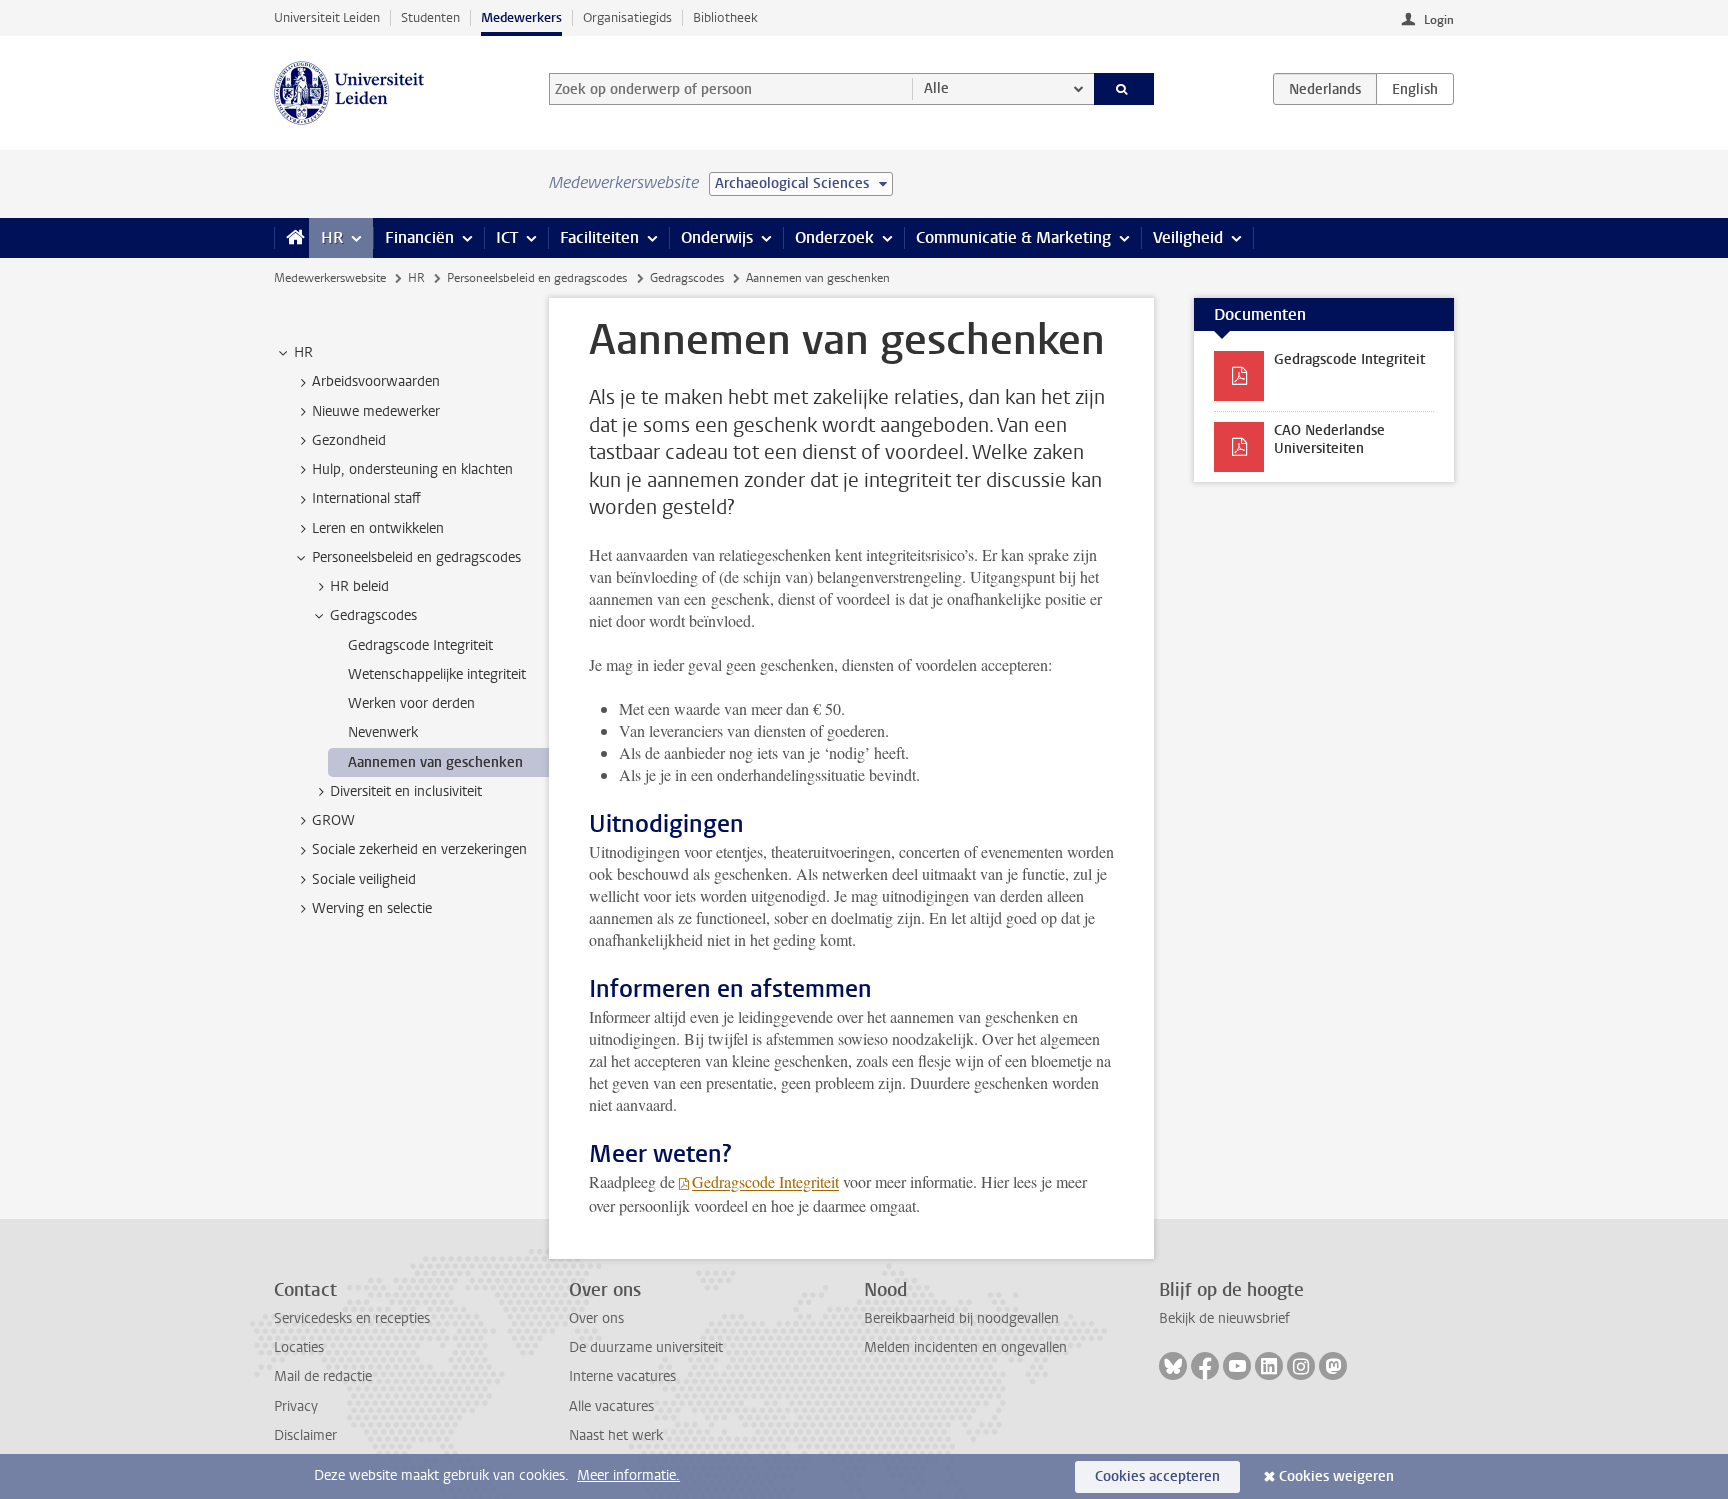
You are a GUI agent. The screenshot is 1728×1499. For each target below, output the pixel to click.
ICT (507, 237)
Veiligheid (1188, 237)
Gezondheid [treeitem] (349, 440)
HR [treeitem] (303, 352)
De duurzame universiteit (646, 1347)
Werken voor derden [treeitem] (411, 703)
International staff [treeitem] (366, 498)
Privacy (296, 1406)
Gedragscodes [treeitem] (373, 615)
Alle (936, 88)
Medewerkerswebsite (330, 278)
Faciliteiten (599, 237)
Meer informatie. (628, 1475)
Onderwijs (717, 237)
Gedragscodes (687, 278)
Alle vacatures (611, 1406)
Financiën (419, 237)
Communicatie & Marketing (1013, 237)
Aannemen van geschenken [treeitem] (435, 762)
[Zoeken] (1124, 89)
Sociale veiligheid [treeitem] (364, 879)
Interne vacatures (622, 1376)
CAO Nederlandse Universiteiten (1329, 439)
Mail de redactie (323, 1376)
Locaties (299, 1347)
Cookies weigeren (1336, 1476)
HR (332, 237)
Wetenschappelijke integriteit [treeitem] (437, 674)
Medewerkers (521, 17)
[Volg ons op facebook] (1205, 1366)
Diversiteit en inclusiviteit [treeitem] (406, 791)
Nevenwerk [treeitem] (383, 732)
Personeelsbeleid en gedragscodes (537, 278)
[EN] (1415, 89)
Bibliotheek (725, 17)
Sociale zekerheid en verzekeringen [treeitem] (419, 849)
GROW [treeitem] (333, 820)
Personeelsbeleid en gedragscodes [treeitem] (416, 557)
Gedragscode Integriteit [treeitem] (420, 645)
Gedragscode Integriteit (765, 1181)
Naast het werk (616, 1435)
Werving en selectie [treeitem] (372, 908)
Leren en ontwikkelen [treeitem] (378, 528)
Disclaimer (305, 1435)
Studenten (430, 17)
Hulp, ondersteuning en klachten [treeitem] (412, 469)
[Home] (291, 238)
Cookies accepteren (1157, 1476)
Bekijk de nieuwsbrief (1224, 1318)
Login (1439, 20)
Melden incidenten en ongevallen (965, 1347)
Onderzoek (834, 237)
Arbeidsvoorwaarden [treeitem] (376, 381)
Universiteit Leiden (327, 17)
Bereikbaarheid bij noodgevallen (961, 1318)
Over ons (596, 1318)
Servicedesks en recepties (352, 1318)
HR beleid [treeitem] (359, 586)
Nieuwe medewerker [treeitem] (376, 411)
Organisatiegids (627, 17)
